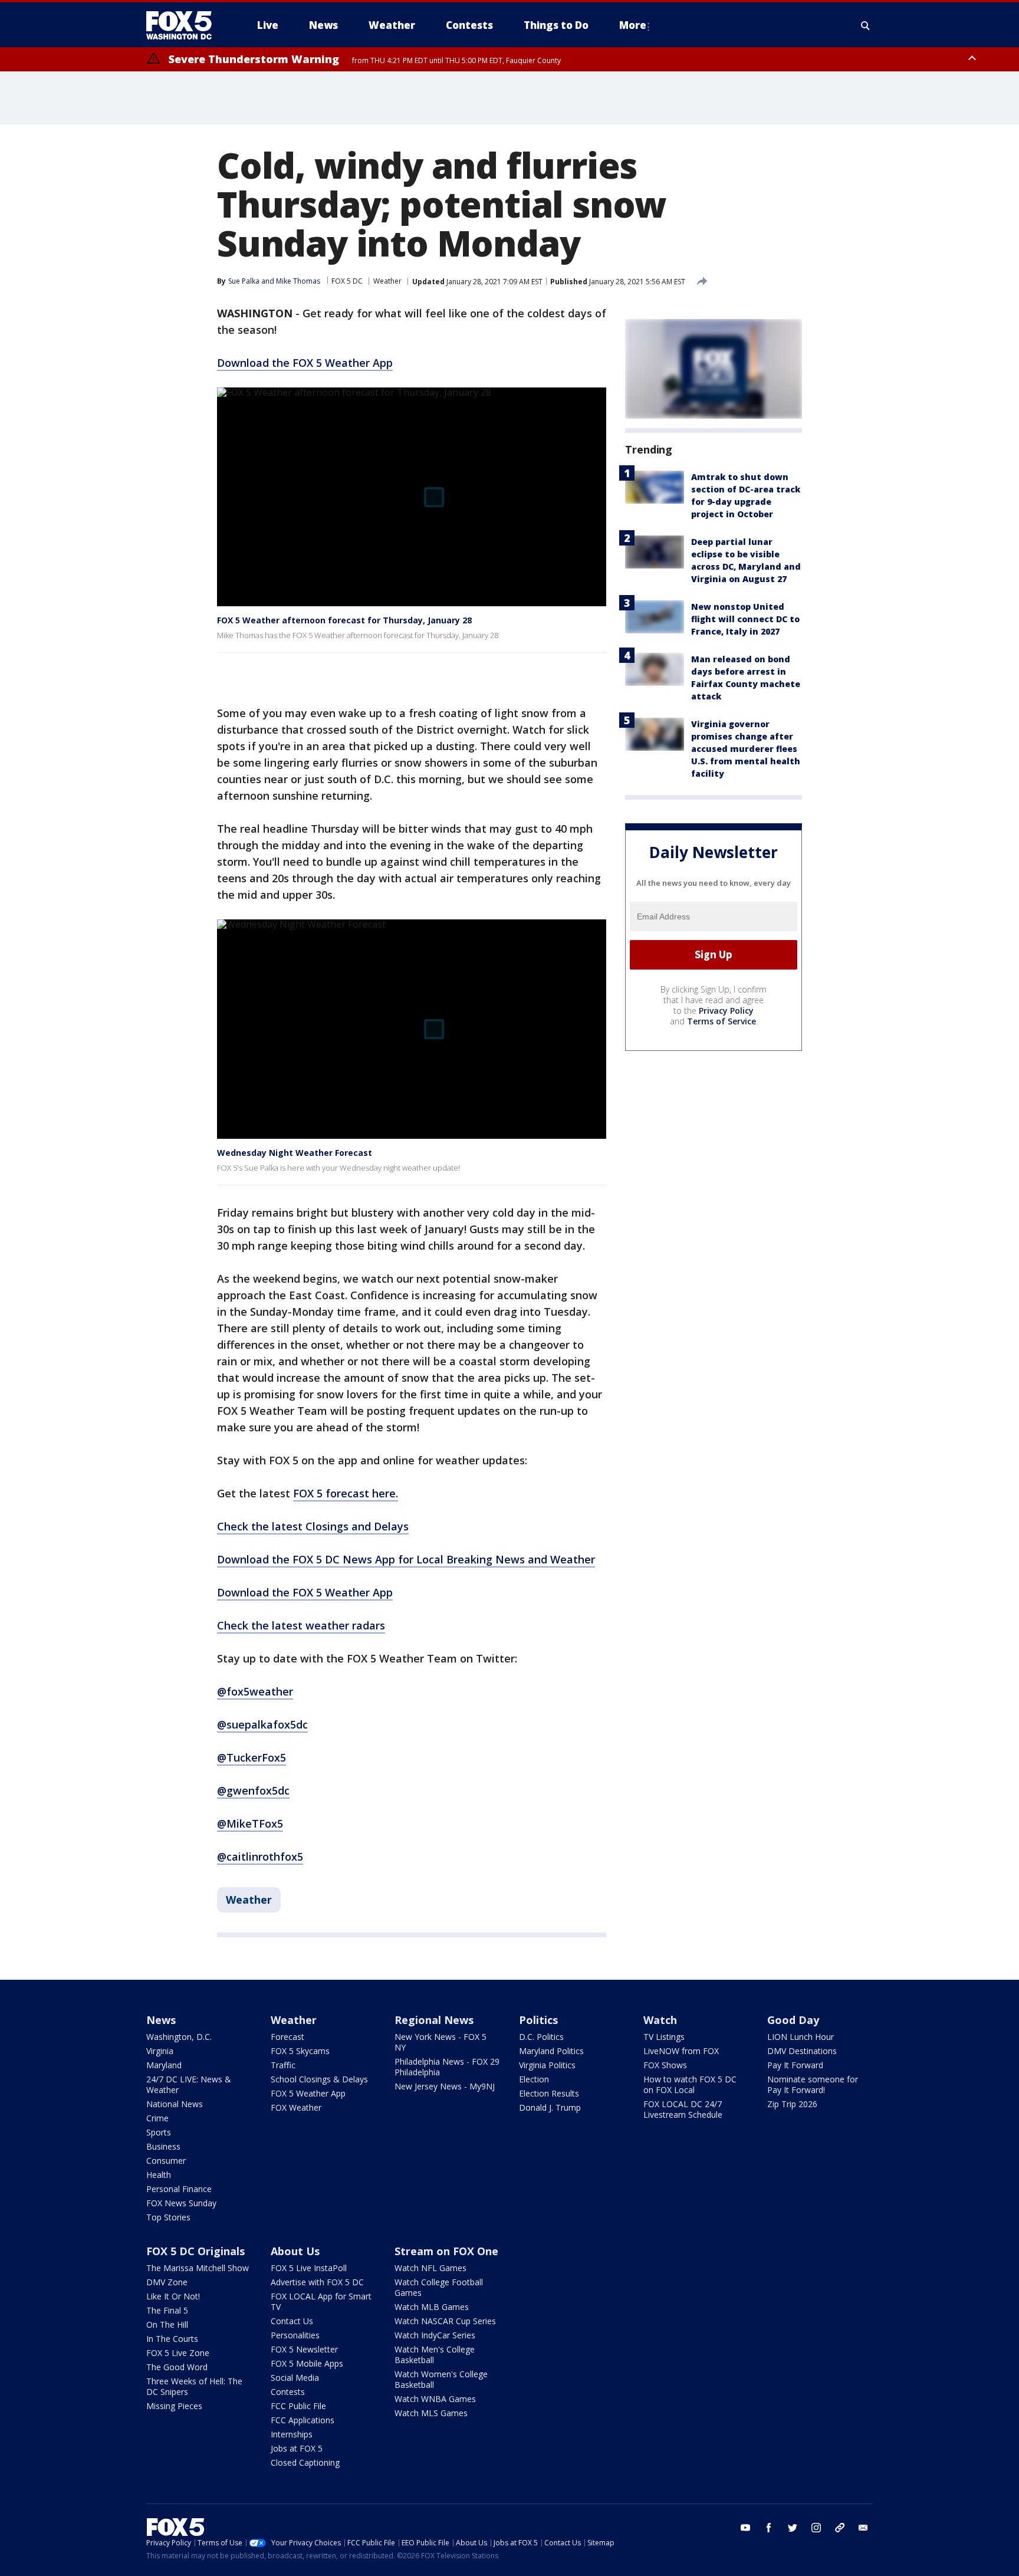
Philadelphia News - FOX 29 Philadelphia (447, 2067)
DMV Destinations (802, 2051)
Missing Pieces (174, 2406)
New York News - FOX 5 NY (441, 2042)
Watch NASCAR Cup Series (445, 2321)
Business (163, 2146)
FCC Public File (298, 2406)
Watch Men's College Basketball (435, 2355)
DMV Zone (167, 2282)
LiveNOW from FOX (681, 2051)
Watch (660, 2020)
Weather (387, 281)
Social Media (295, 2378)
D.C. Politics (541, 2037)
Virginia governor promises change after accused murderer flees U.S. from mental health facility (746, 749)
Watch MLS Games (431, 2413)
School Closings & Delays (319, 2079)
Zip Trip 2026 (792, 2104)
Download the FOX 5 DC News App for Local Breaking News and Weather (406, 1559)
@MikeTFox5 (250, 1823)
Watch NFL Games (430, 2268)
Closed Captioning (305, 2462)
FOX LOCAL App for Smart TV (321, 2301)
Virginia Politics (547, 2065)
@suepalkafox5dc (262, 1724)
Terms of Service (721, 1021)
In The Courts (172, 2339)
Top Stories (168, 2217)
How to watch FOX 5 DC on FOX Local (690, 2084)
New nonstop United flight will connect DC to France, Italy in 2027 (745, 619)
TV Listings (664, 2037)
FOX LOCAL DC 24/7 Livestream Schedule (683, 2109)
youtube (745, 2528)
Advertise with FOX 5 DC (317, 2282)
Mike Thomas (298, 281)
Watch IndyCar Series (435, 2335)
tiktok (840, 2528)
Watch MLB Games (432, 2307)
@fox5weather (255, 1691)
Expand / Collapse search (866, 25)
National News (175, 2104)
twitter (793, 2528)
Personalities (295, 2335)
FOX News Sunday (181, 2203)
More (633, 25)
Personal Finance (179, 2189)
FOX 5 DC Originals (195, 2251)
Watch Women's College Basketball (441, 2379)
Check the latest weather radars (301, 1625)
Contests (288, 2392)
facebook (769, 2528)
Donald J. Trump (550, 2107)
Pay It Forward (795, 2065)
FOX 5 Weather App (308, 2093)
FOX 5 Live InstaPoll (309, 2268)
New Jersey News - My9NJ (445, 2086)
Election (534, 2079)
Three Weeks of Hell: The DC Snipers (194, 2386)
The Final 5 (167, 2310)
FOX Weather (296, 2107)
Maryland (164, 2065)
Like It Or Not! (173, 2296)
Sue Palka (244, 281)
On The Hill (167, 2324)
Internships (292, 2434)
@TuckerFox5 (252, 1757)
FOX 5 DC (347, 281)
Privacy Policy (726, 1011)
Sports (159, 2132)
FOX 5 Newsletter (304, 2349)
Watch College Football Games (439, 2287)
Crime (157, 2118)
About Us (295, 2251)
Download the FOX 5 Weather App (305, 363)
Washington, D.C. (179, 2037)
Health (159, 2175)
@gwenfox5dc (253, 1790)
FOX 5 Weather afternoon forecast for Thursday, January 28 (344, 620)
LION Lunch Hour (801, 2037)
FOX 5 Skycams (300, 2051)
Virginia (160, 2051)
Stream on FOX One (446, 2251)
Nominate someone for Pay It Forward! (813, 2084)
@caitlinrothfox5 (260, 1857)
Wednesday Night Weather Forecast (295, 1153)
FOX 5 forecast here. (346, 1493)
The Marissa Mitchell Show (198, 2268)
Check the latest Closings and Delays (313, 1526)
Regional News (434, 2020)
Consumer (166, 2161)
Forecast (287, 2037)
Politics (538, 2020)
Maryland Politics (551, 2051)
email (863, 2528)
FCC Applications (303, 2420)
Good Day (793, 2020)
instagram (816, 2528)
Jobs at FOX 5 (297, 2448)
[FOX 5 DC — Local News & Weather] (185, 25)
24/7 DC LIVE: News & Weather (189, 2084)
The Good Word (177, 2367)
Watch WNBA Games (435, 2399)
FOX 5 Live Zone (178, 2353)
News (161, 2020)
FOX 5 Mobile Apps (307, 2363)
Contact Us (292, 2321)
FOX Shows (665, 2065)
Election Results (549, 2093)
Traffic (283, 2065)
